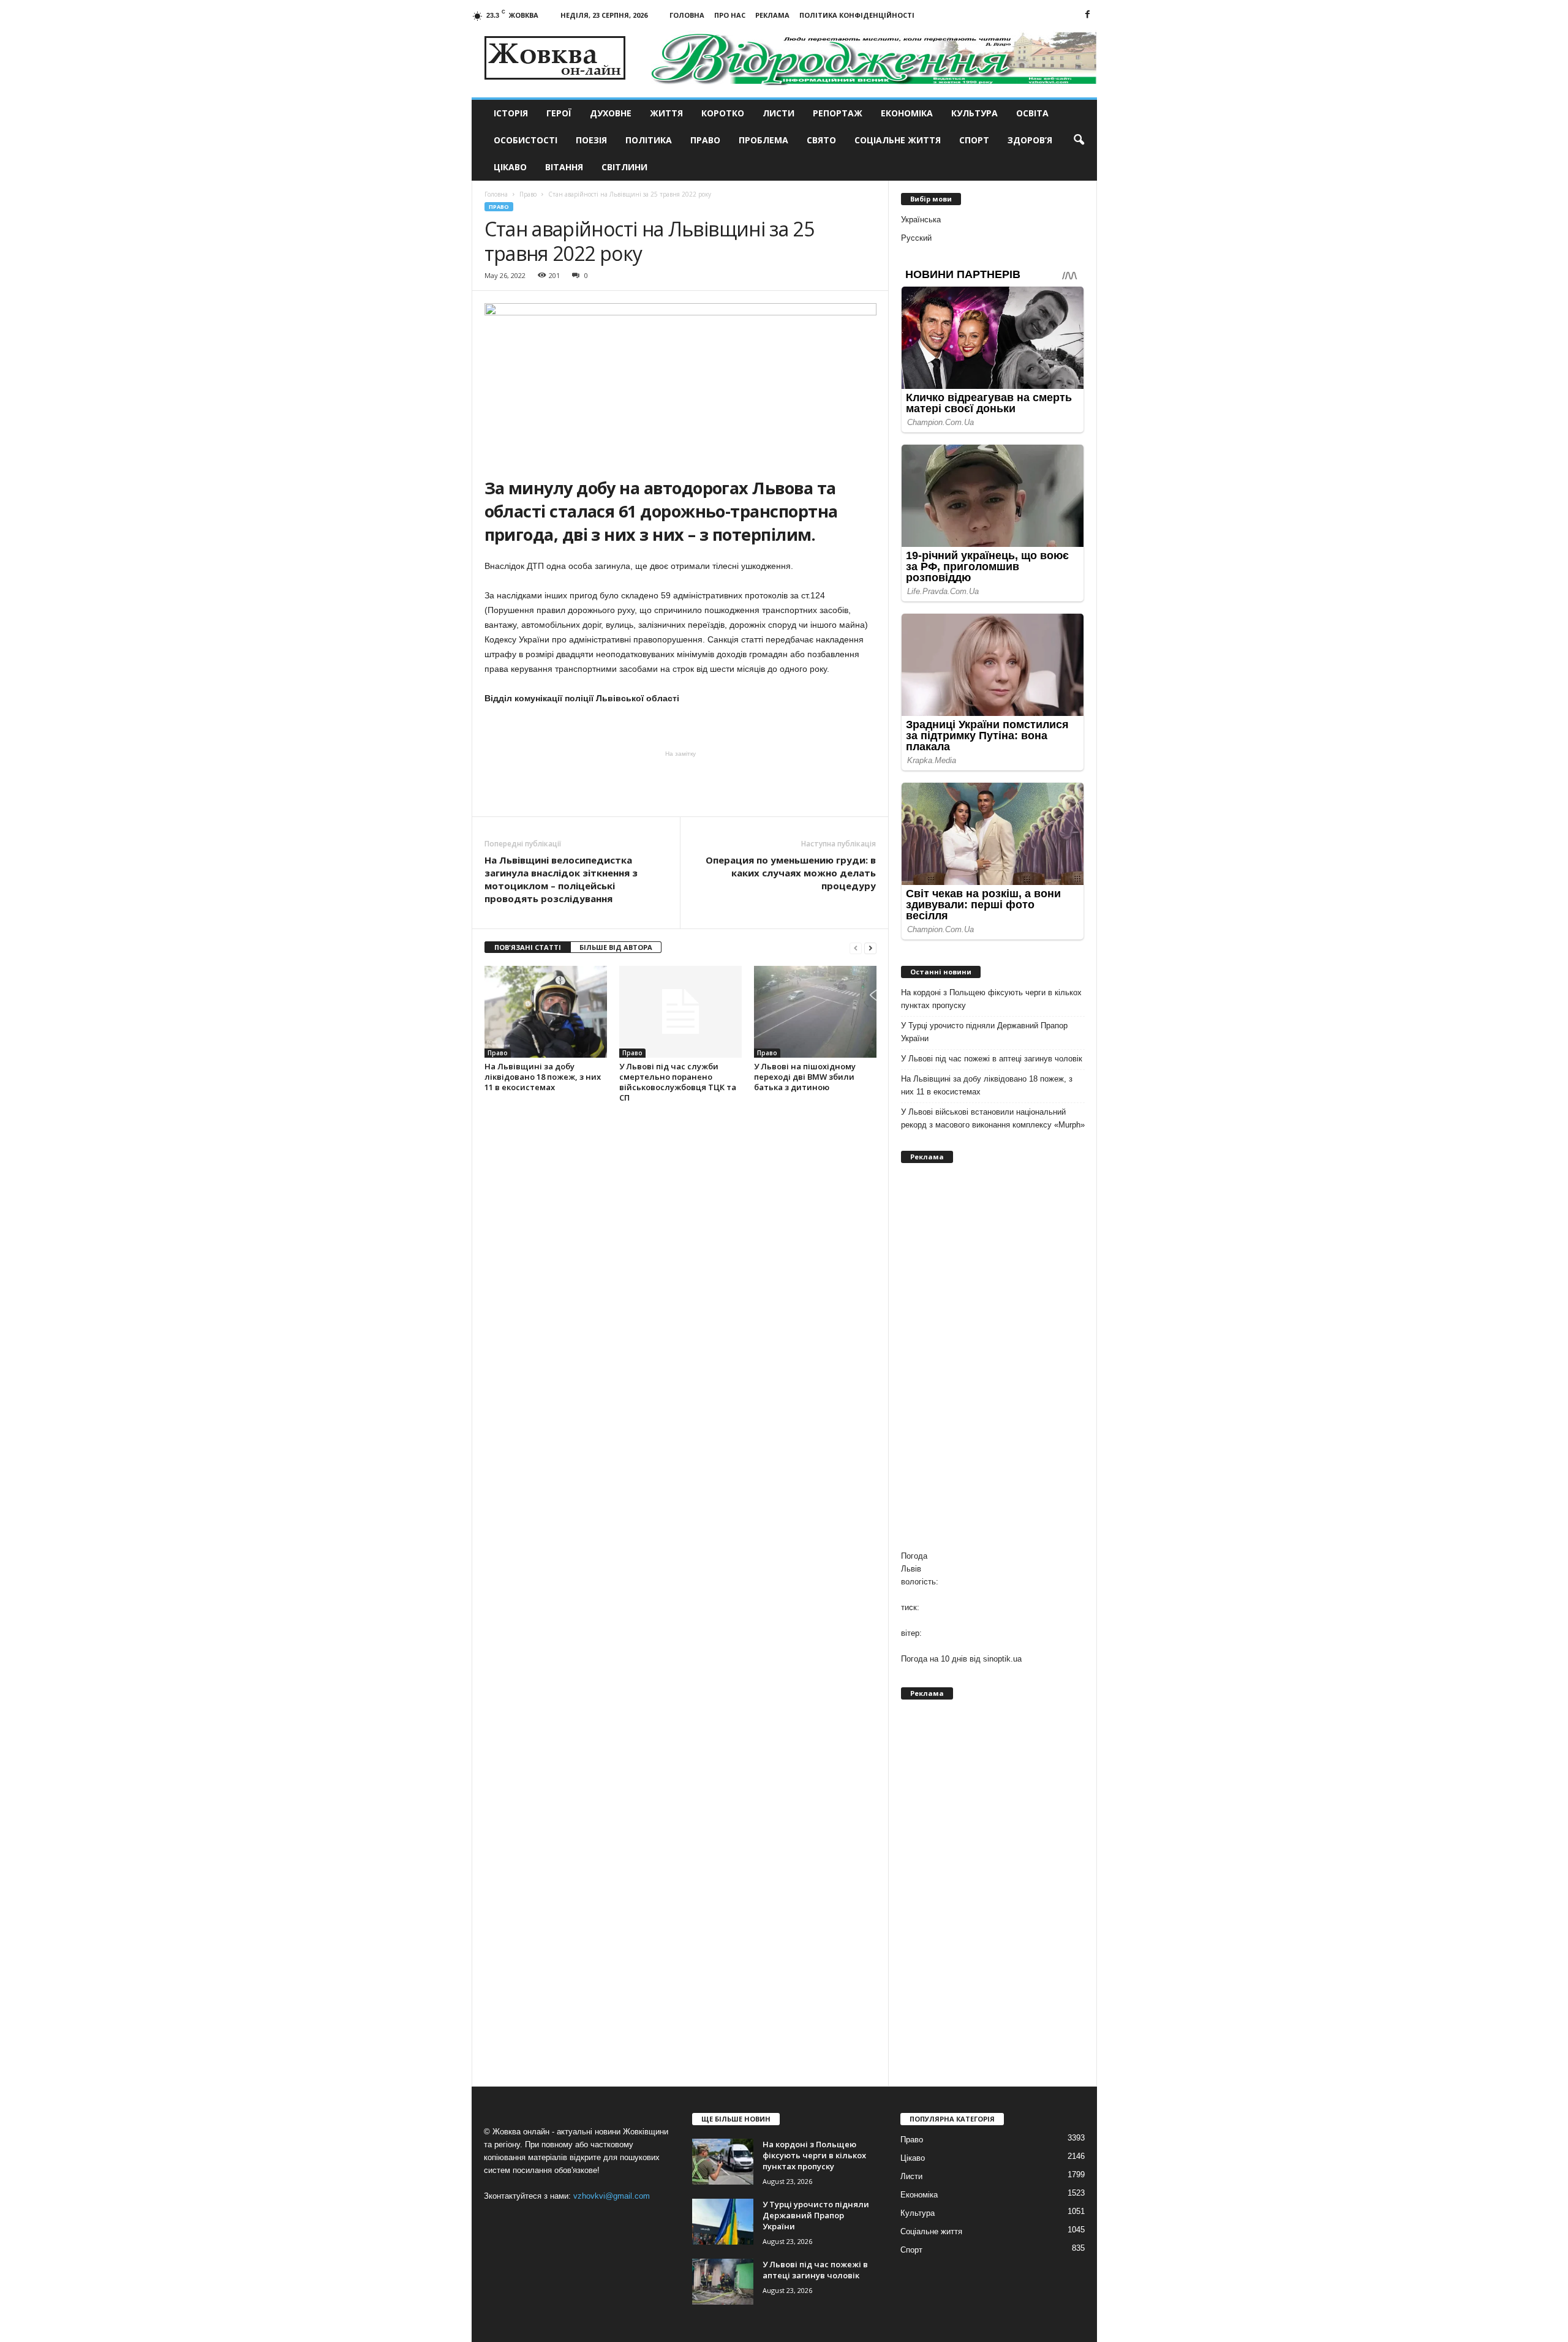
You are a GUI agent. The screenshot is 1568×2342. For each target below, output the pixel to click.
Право (705, 140)
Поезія (591, 140)
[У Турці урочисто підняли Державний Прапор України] (723, 2222)
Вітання (564, 167)
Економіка (907, 113)
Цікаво (510, 167)
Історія (511, 113)
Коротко (723, 113)
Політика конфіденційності (857, 15)
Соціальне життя (898, 140)
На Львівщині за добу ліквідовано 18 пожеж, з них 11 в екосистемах (543, 1077)
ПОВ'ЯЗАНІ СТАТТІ (528, 947)
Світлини (624, 167)
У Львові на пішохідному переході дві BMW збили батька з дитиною (805, 1077)
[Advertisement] (680, 783)
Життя (666, 113)
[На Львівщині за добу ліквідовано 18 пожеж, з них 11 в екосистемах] (546, 1012)
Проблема (763, 140)
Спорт (974, 140)
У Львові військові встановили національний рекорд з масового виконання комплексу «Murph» (993, 1118)
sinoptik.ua (1002, 1659)
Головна (687, 15)
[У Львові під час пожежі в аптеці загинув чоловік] (723, 2282)
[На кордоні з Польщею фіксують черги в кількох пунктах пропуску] (723, 2162)
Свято (821, 140)
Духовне (611, 113)
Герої (559, 113)
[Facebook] (1088, 15)
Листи (778, 113)
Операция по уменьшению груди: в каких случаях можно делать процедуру (791, 873)
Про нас (730, 15)
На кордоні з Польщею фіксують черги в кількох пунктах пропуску (991, 999)
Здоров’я (1030, 140)
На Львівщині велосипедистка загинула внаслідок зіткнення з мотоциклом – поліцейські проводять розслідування (561, 879)
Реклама (772, 15)
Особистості (526, 140)
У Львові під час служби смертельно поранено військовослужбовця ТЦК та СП (678, 1082)
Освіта (1032, 113)
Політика (649, 140)
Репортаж (838, 113)
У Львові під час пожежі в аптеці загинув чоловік (992, 1059)
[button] (1079, 140)
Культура (974, 113)
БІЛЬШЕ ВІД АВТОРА (616, 947)
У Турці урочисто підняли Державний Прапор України (984, 1032)
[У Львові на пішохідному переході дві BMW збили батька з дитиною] (815, 1012)
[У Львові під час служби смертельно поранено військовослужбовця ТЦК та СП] (680, 1012)
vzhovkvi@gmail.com (612, 2196)
